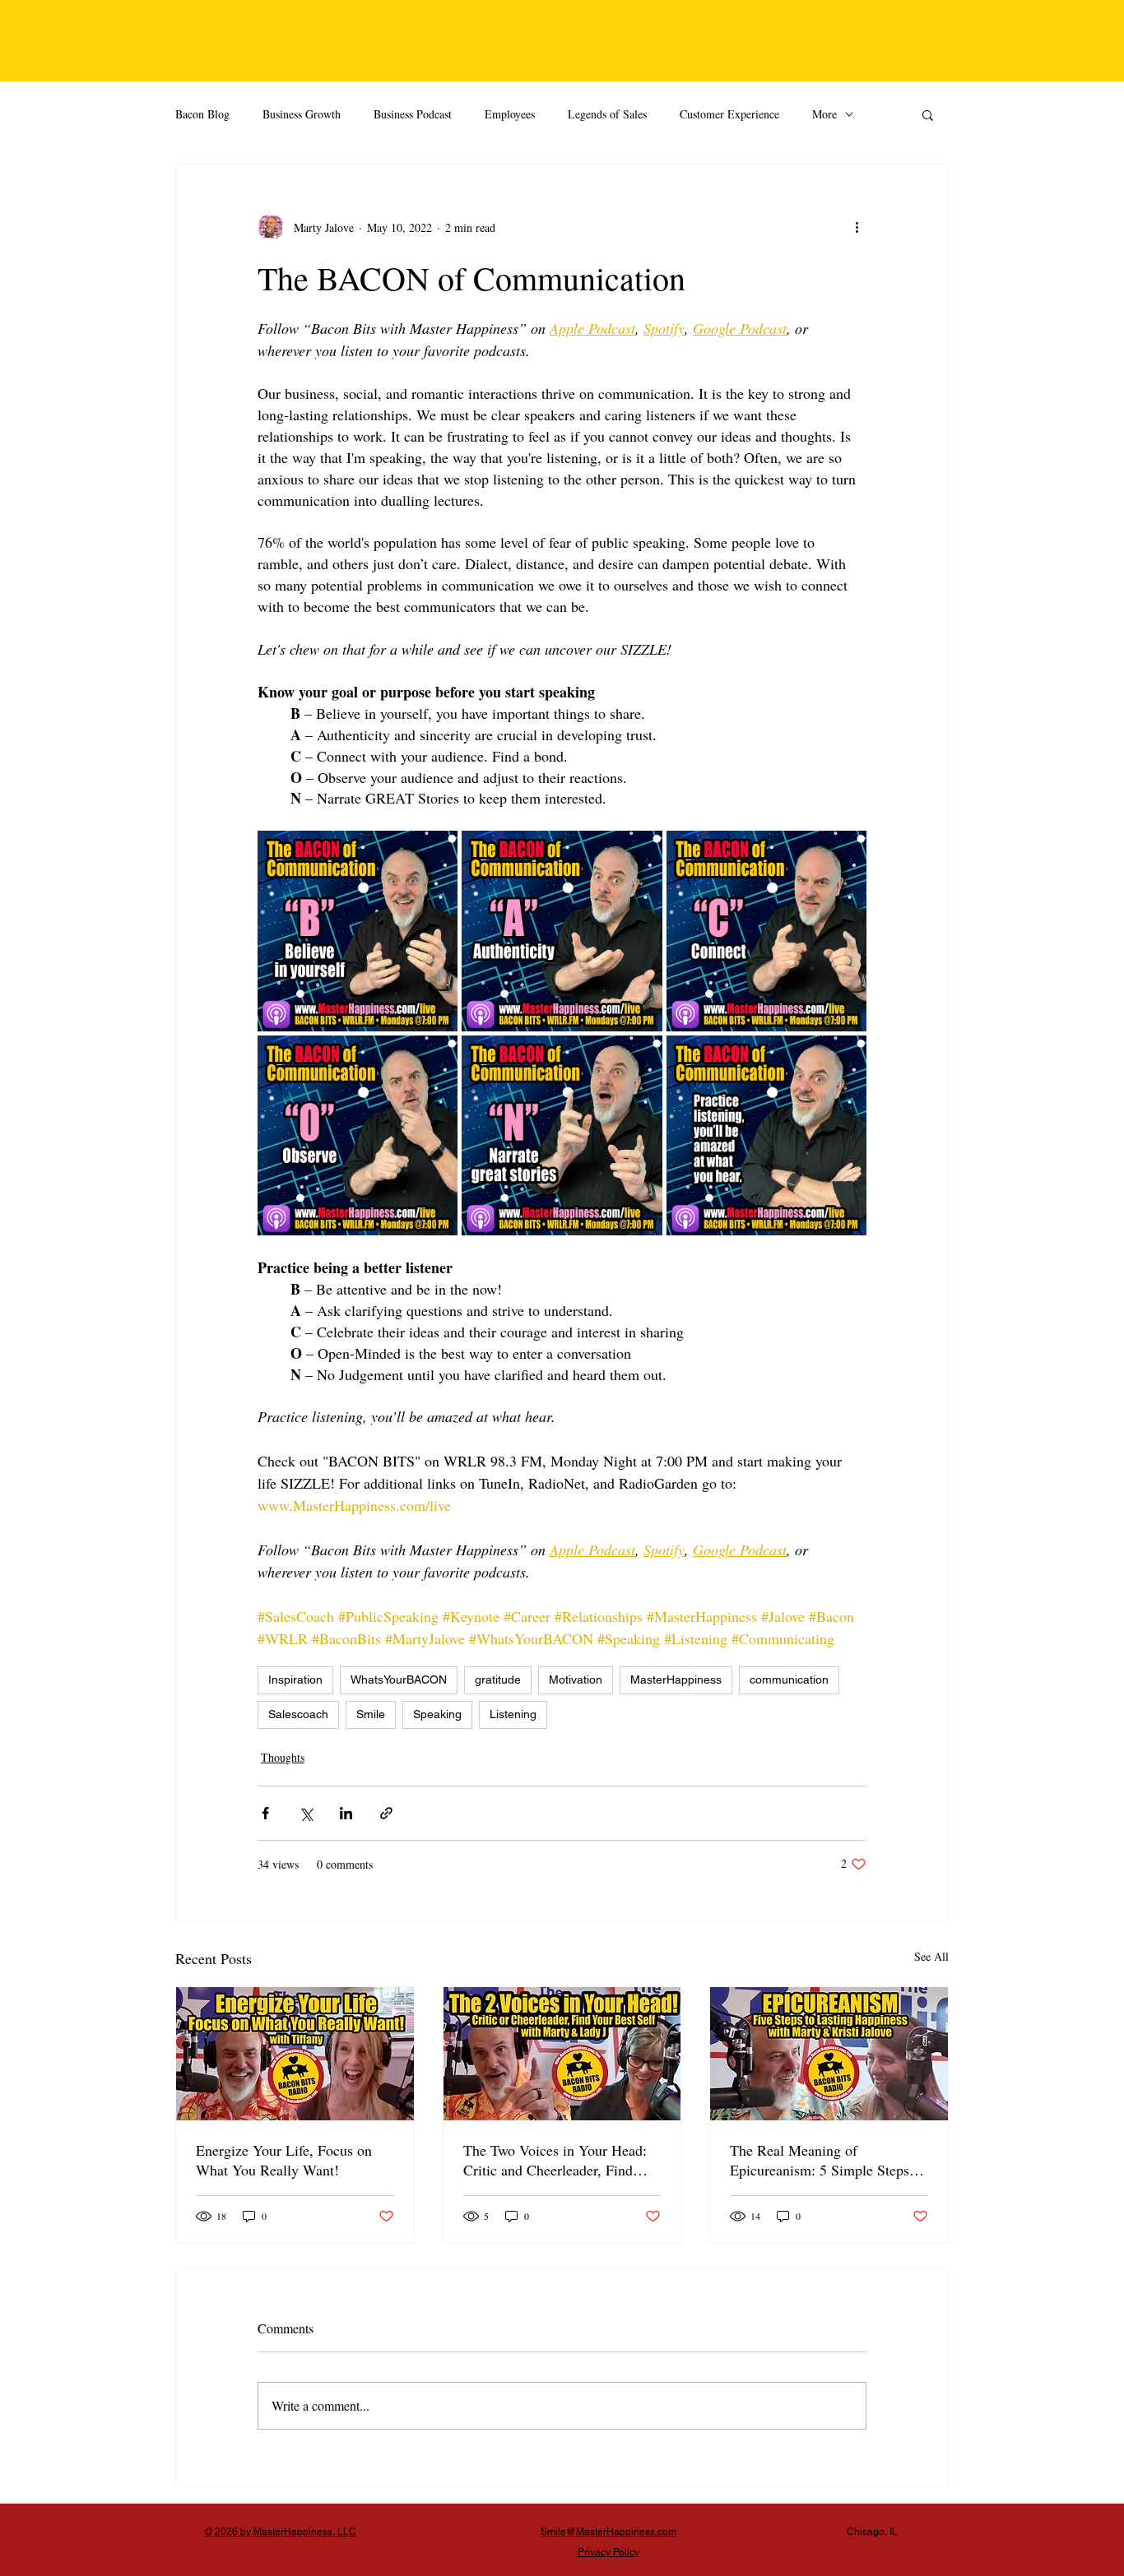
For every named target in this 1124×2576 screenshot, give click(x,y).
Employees (510, 114)
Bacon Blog (202, 114)
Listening (513, 1714)
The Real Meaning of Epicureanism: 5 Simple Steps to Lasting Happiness (827, 2160)
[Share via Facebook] (265, 1813)
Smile (371, 1714)
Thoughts (283, 1757)
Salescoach (298, 1714)
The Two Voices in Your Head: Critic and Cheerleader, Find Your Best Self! (555, 2160)
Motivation (576, 1679)
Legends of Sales (607, 114)
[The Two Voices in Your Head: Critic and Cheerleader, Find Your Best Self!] (562, 2054)
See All (931, 1956)
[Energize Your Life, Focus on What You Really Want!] (295, 2054)
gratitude (498, 1679)
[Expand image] (358, 931)
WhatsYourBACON (399, 1679)
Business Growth (302, 114)
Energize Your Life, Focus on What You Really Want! (284, 2160)
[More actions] (857, 227)
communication (789, 1679)
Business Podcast (413, 114)
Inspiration (295, 1679)
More (824, 114)
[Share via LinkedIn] (346, 1813)
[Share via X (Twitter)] (306, 1813)
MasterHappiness (676, 1679)
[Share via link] (386, 1813)
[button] (928, 114)
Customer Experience (729, 114)
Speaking (437, 1714)
